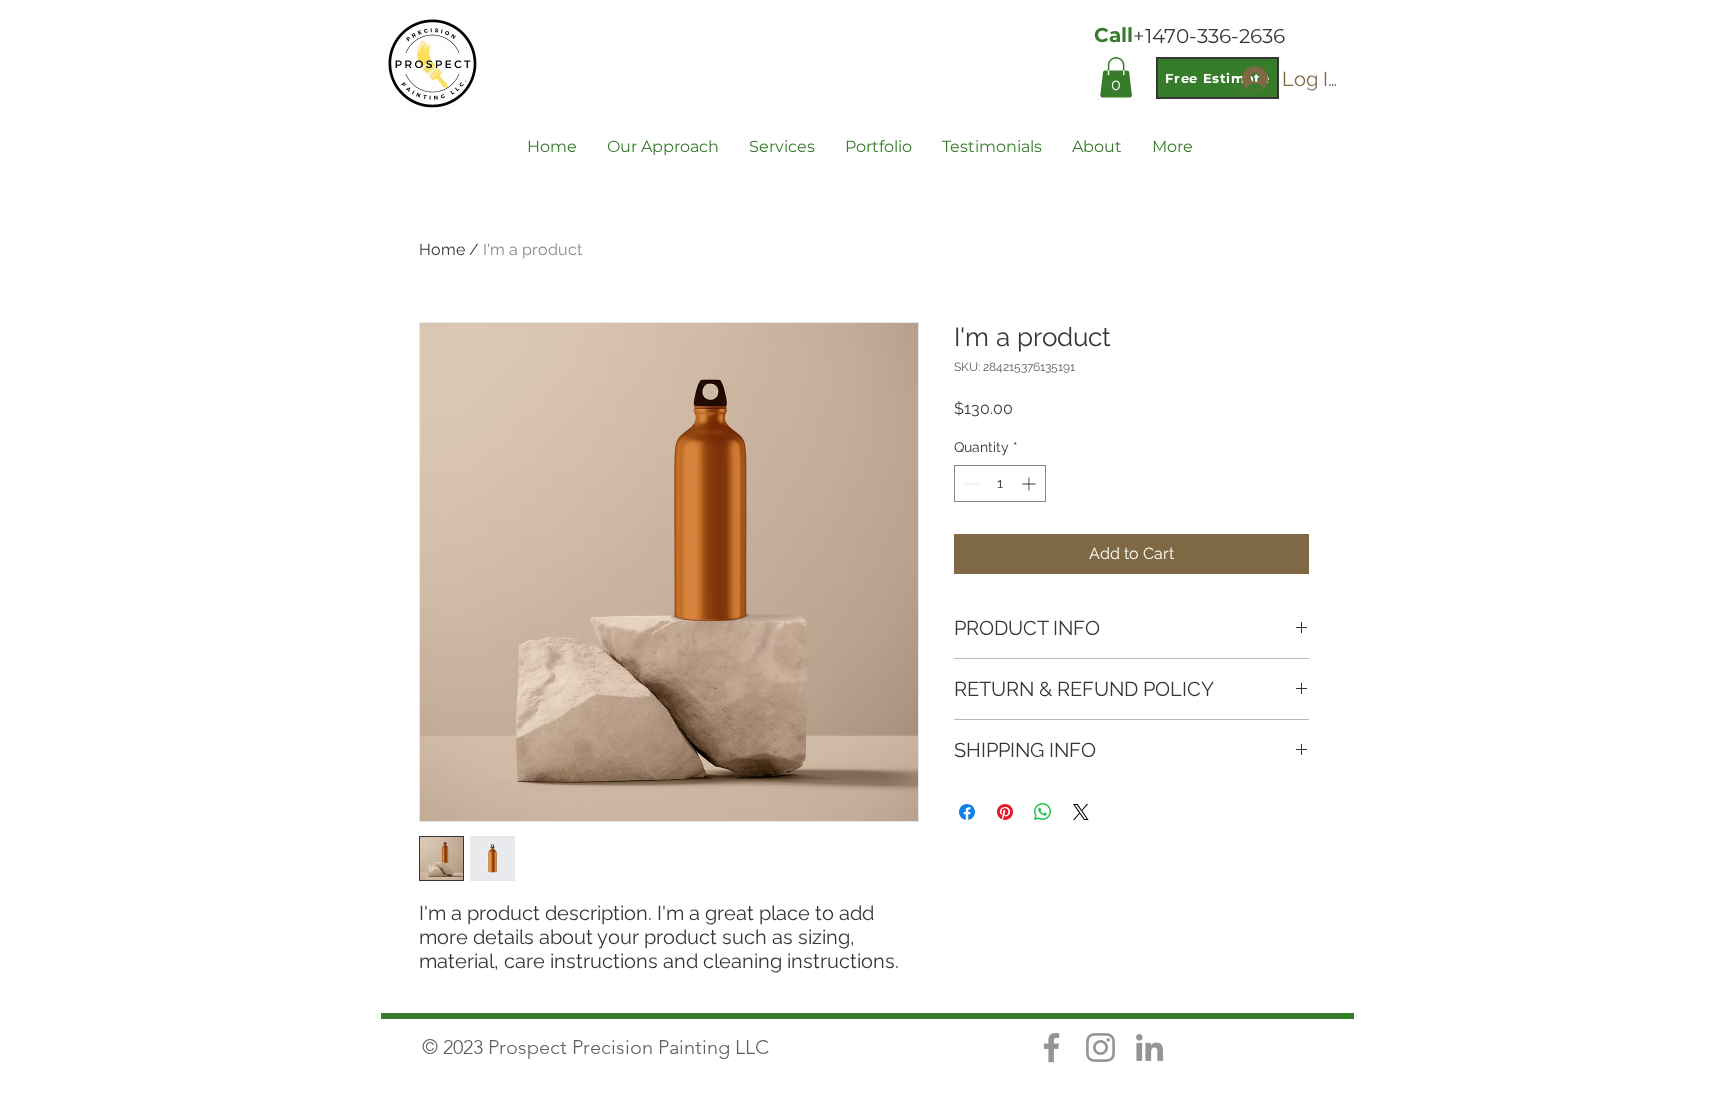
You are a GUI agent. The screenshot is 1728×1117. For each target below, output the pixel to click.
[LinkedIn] (1149, 1047)
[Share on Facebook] (967, 812)
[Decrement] (969, 483)
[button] (1116, 77)
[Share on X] (1081, 812)
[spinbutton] (1000, 483)
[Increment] (1030, 483)
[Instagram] (1100, 1047)
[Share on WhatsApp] (1043, 812)
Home (442, 249)
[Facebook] (1051, 1047)
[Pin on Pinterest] (1005, 812)
